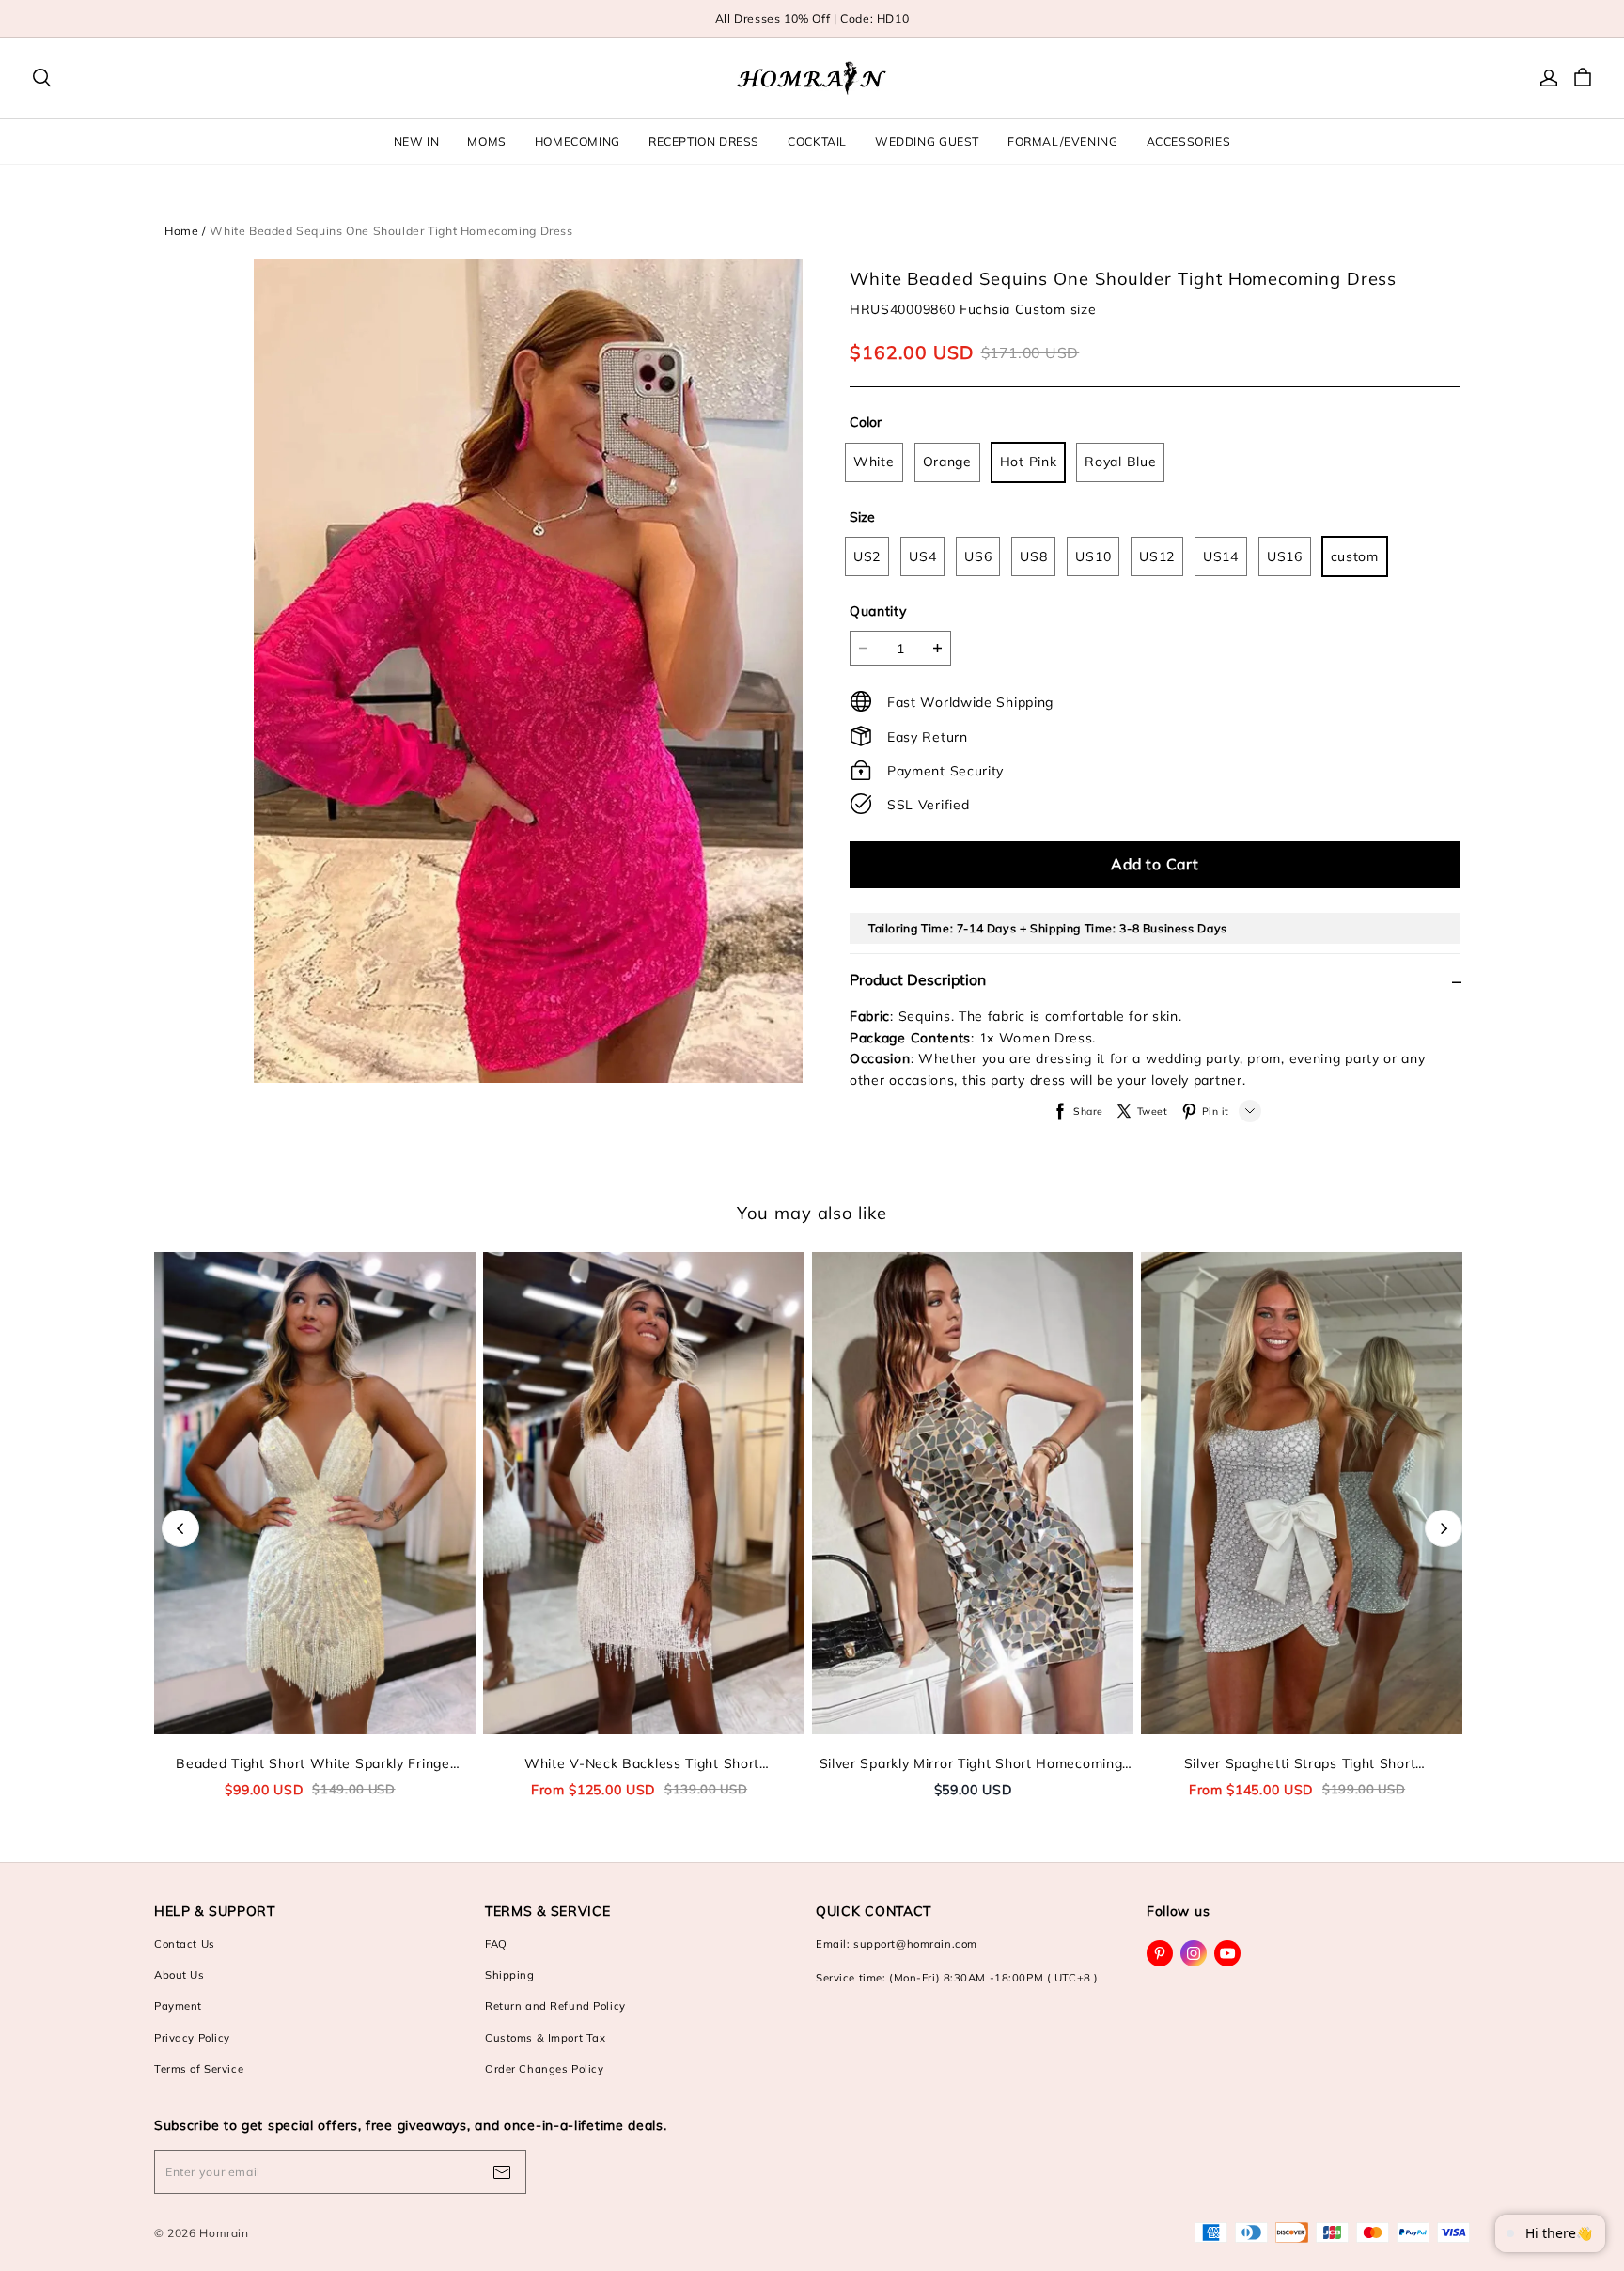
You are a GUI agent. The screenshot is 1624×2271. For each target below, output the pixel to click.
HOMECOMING (578, 141)
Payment (178, 2006)
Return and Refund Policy (555, 2006)
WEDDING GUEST (927, 141)
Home (181, 231)
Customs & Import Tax (545, 2038)
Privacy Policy (192, 2038)
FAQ (496, 1944)
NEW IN (417, 141)
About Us (180, 1975)
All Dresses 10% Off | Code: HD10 (812, 18)
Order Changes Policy (544, 2069)
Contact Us (185, 1944)
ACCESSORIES (1189, 141)
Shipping (510, 1975)
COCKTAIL (817, 141)
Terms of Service (199, 2069)
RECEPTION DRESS (704, 141)
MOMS (486, 141)
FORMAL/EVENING (1063, 141)
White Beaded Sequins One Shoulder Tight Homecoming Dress (391, 231)
